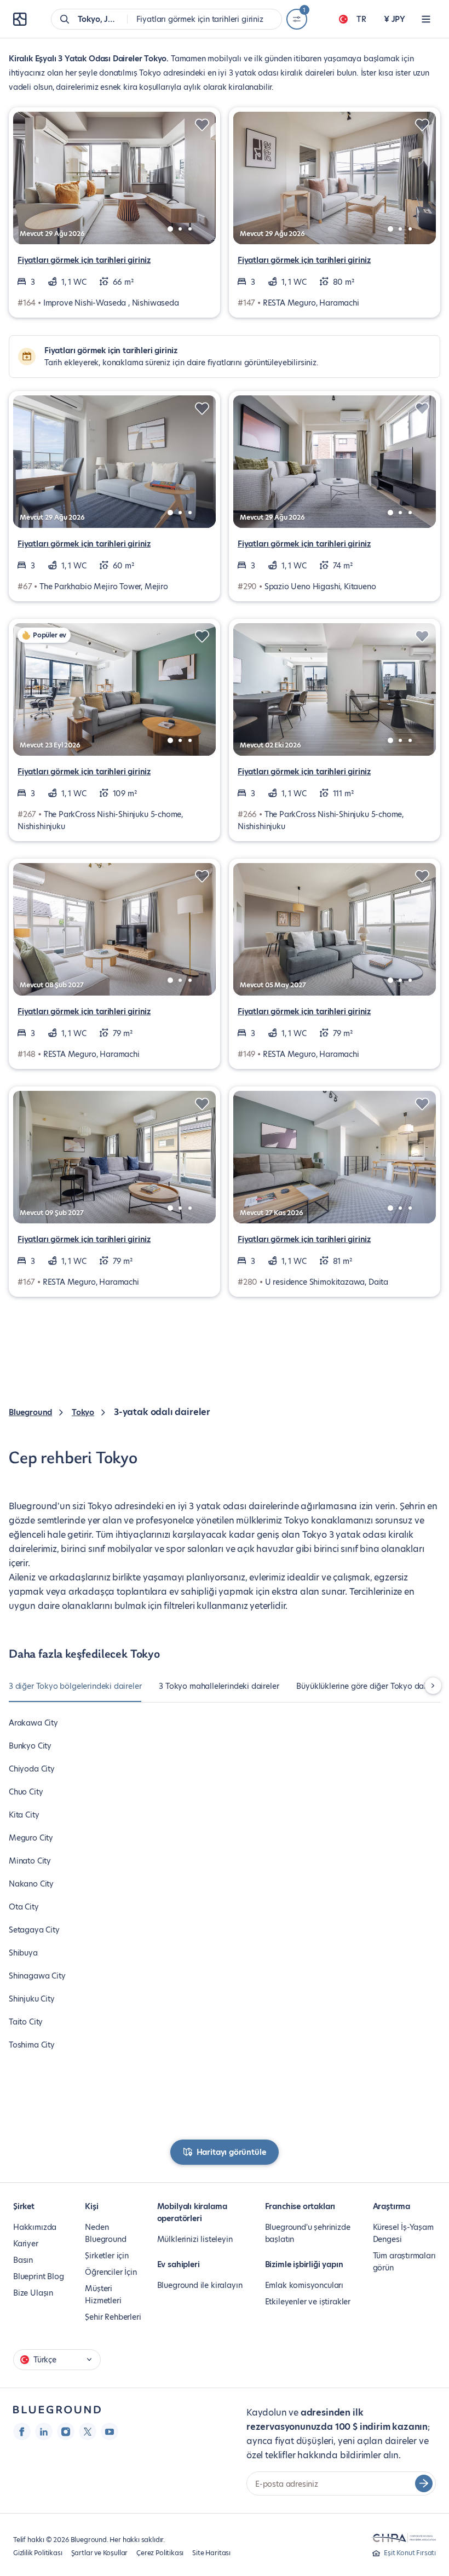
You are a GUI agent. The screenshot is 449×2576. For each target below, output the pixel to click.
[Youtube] (110, 2431)
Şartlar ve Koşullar (100, 2553)
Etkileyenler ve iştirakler (308, 2302)
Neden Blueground (105, 2233)
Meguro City (31, 1838)
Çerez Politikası (160, 2553)
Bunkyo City (30, 1746)
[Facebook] (22, 2431)
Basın (23, 2260)
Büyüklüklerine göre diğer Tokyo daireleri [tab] (370, 1686)
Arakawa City (33, 1723)
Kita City (24, 1815)
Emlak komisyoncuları (304, 2285)
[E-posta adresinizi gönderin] (424, 2483)
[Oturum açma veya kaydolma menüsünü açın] (426, 19)
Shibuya (23, 1953)
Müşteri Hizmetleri (103, 2295)
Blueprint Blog (38, 2276)
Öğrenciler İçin (111, 2272)
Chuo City (26, 1792)
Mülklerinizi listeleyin (195, 2239)
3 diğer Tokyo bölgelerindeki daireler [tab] (75, 1686)
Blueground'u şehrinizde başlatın (308, 2233)
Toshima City (32, 2045)
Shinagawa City (37, 1976)
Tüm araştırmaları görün (404, 2262)
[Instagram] (66, 2431)
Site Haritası (211, 2553)
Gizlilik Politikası (38, 2553)
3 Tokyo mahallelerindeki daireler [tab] (219, 1686)
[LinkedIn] (44, 2431)
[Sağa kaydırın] (433, 1686)
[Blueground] (57, 2410)
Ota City (24, 1907)
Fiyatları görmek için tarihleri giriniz (84, 260)
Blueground (30, 1412)
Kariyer (26, 2244)
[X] (88, 2431)
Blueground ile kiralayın (200, 2285)
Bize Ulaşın (33, 2293)
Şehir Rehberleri (113, 2317)
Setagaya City (34, 1930)
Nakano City (31, 1884)
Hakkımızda (35, 2227)
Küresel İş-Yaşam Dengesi (403, 2233)
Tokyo (83, 1412)
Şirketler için (107, 2256)
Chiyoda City (32, 1769)
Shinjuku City (32, 1999)
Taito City (26, 2022)
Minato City (30, 1861)
